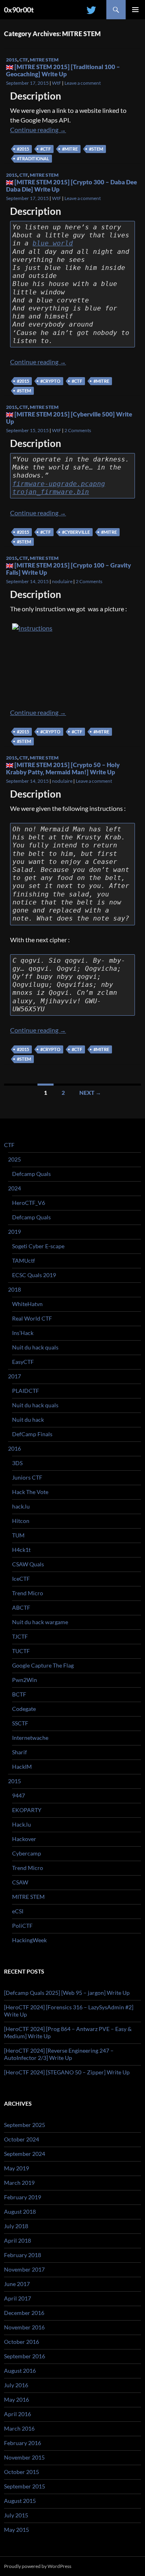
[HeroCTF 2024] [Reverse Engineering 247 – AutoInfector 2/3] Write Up (59, 2054)
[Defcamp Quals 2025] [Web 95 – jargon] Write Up (67, 1993)
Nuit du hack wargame (40, 1622)
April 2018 (18, 2240)
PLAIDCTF (26, 1391)
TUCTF (21, 1651)
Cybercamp (27, 1853)
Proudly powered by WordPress (38, 2566)
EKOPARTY (27, 1810)
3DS (17, 1463)
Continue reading (38, 130)
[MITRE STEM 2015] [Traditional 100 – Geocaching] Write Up (63, 70)
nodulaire (62, 581)
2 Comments (78, 430)
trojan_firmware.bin (51, 492)
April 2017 (18, 2298)
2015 (12, 60)
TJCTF (20, 1636)
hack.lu (21, 1506)
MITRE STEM (44, 60)
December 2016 (24, 2313)
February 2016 (23, 2443)
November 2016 (24, 2327)
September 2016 (25, 2356)
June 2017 (17, 2284)
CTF (24, 60)
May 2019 (17, 2168)
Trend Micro (28, 1593)
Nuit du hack (28, 1420)
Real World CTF (32, 1318)
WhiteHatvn (27, 1304)
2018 (14, 1289)
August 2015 (20, 2501)
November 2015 (24, 2457)
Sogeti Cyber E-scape (38, 1246)
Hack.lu (22, 1824)
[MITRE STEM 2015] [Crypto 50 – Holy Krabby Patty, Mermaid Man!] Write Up (63, 768)
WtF (57, 83)
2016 (14, 1448)
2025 (14, 1159)
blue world (53, 243)
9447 (19, 1795)
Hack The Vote (30, 1492)
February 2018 (23, 2255)
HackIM (22, 1767)
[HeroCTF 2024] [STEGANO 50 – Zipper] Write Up (67, 2072)
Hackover (24, 1839)
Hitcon (21, 1521)
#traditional (33, 158)
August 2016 (20, 2371)
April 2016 (18, 2414)
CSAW (20, 1882)
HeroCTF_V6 (29, 1203)
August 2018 (20, 2212)
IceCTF (21, 1579)
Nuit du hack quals (35, 1347)
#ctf (46, 149)
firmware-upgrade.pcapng (59, 484)
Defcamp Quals (31, 1174)
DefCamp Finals (32, 1434)
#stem (96, 149)
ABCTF (21, 1607)
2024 (14, 1188)
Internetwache (30, 1738)
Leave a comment (83, 83)
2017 (14, 1376)
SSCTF (20, 1723)
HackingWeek (29, 1940)
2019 (14, 1232)
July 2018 (16, 2226)
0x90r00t (19, 10)
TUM (18, 1535)
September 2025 (25, 2125)
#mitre (70, 149)
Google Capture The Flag (43, 1665)
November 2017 (24, 2269)
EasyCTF (23, 1362)
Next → (90, 1093)
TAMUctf (24, 1260)
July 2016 (16, 2385)
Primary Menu (135, 10)
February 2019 (23, 2197)
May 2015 (17, 2530)
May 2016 (17, 2399)
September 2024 (25, 2154)
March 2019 (19, 2183)
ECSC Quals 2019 (34, 1275)
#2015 (23, 149)
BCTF (19, 1694)
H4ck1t (21, 1550)
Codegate (24, 1709)
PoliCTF (22, 1926)
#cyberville (76, 532)
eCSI (18, 1911)
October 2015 (22, 2472)
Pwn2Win (25, 1680)
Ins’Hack (23, 1333)
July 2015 (16, 2515)
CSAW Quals (28, 1564)
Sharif (20, 1752)
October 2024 (22, 2139)
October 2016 (22, 2342)
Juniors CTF (27, 1477)
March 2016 (19, 2428)
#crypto (50, 381)
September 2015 (25, 2486)
